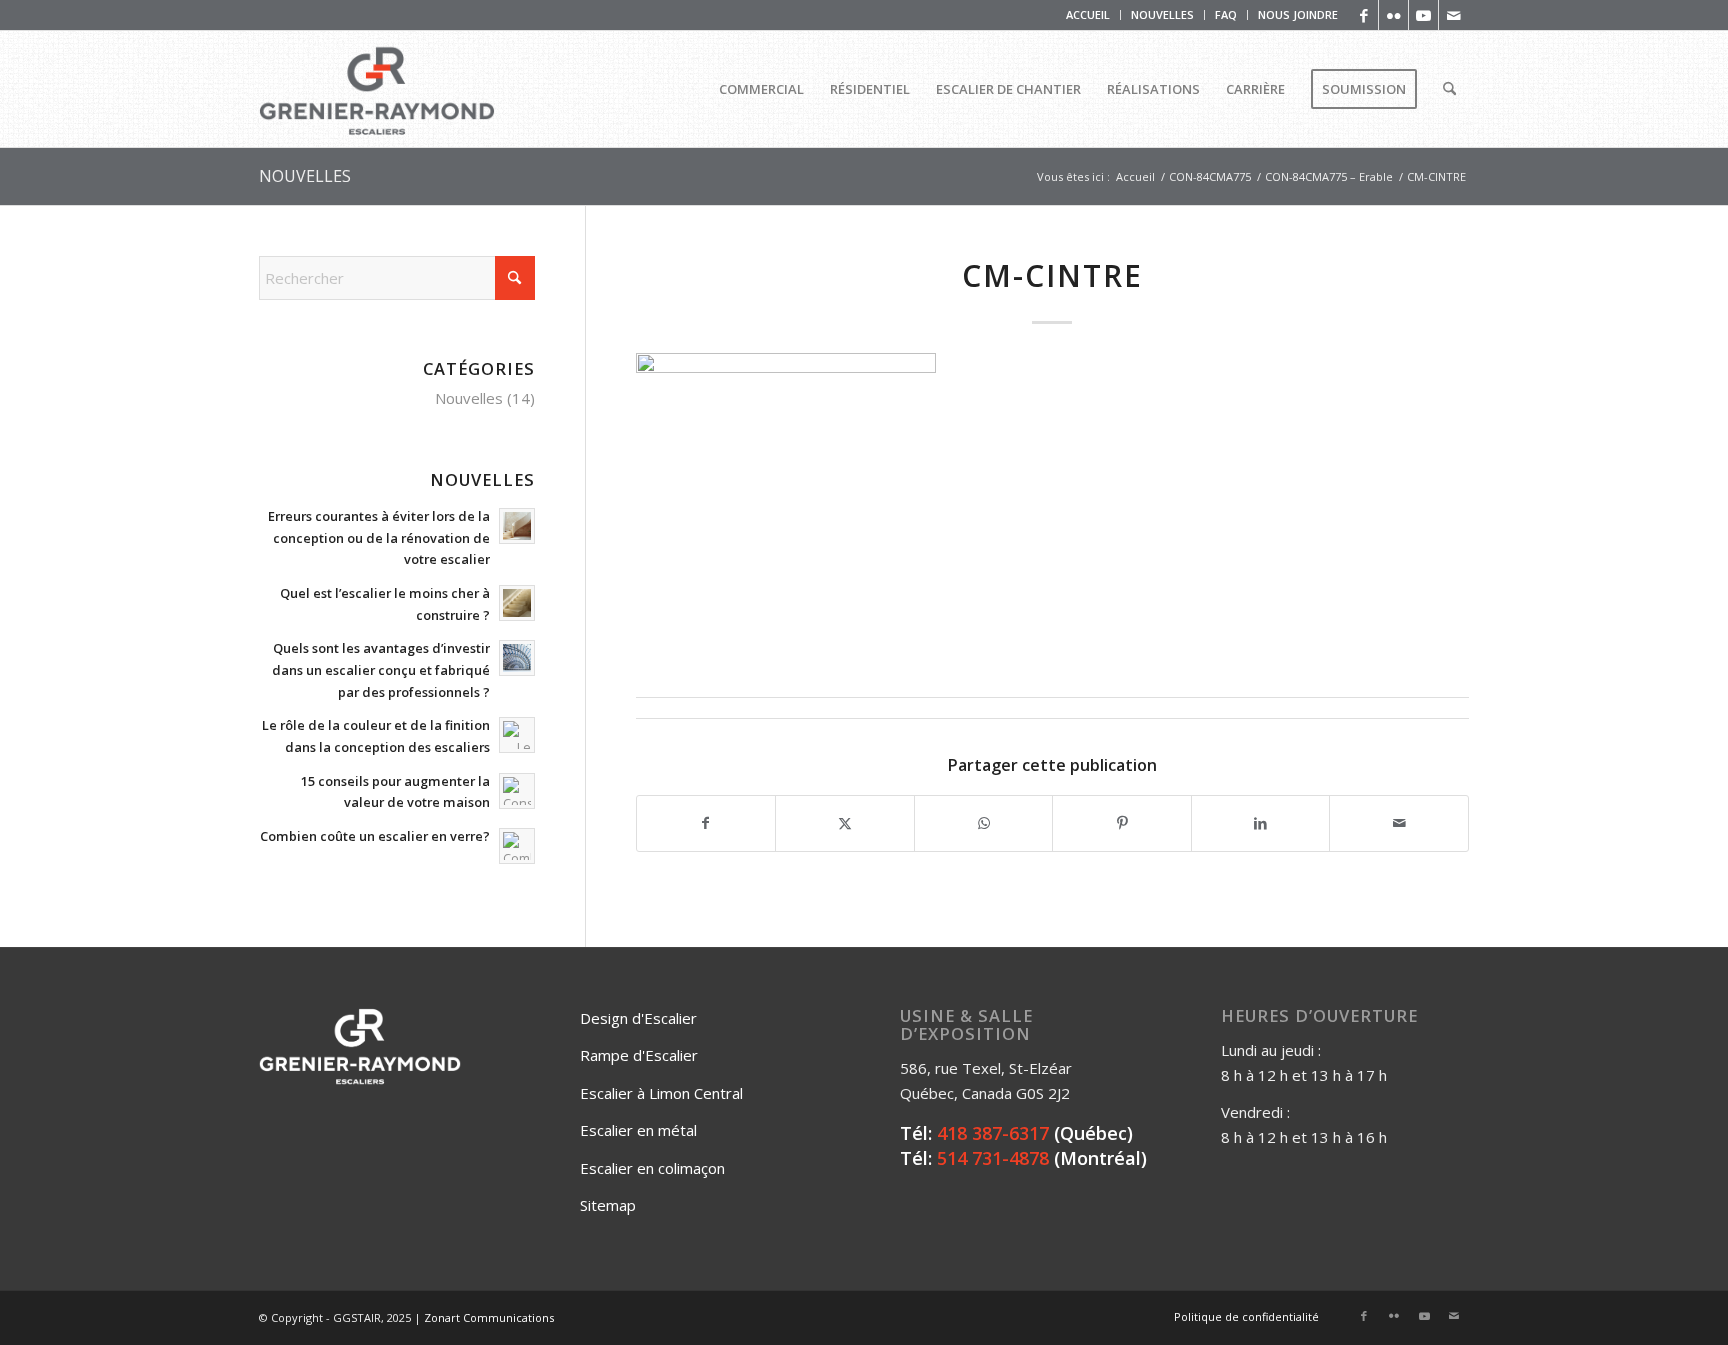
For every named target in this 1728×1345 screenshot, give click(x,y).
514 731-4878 (993, 1158)
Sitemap (608, 1205)
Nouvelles (469, 398)
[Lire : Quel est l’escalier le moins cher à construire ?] (517, 603)
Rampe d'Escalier (639, 1055)
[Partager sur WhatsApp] (984, 823)
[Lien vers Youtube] (1423, 15)
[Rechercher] (1449, 89)
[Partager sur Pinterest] (1122, 823)
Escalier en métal (638, 1130)
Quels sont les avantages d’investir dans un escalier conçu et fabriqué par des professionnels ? (381, 669)
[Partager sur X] (845, 823)
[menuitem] (1088, 15)
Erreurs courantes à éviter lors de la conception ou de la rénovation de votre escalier (379, 537)
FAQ (1226, 14)
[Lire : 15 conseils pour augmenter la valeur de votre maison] (517, 791)
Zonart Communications (489, 1317)
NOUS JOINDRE (1298, 14)
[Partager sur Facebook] (706, 823)
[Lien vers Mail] (1454, 15)
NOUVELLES (1162, 14)
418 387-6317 (993, 1133)
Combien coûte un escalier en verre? (375, 836)
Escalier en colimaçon (652, 1168)
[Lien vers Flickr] (1393, 15)
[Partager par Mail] (1399, 823)
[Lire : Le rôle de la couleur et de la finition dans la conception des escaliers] (517, 735)
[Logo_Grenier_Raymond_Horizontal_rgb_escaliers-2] (377, 89)
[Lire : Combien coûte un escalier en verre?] (517, 846)
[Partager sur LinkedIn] (1261, 823)
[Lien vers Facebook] (1363, 15)
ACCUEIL (1088, 14)
